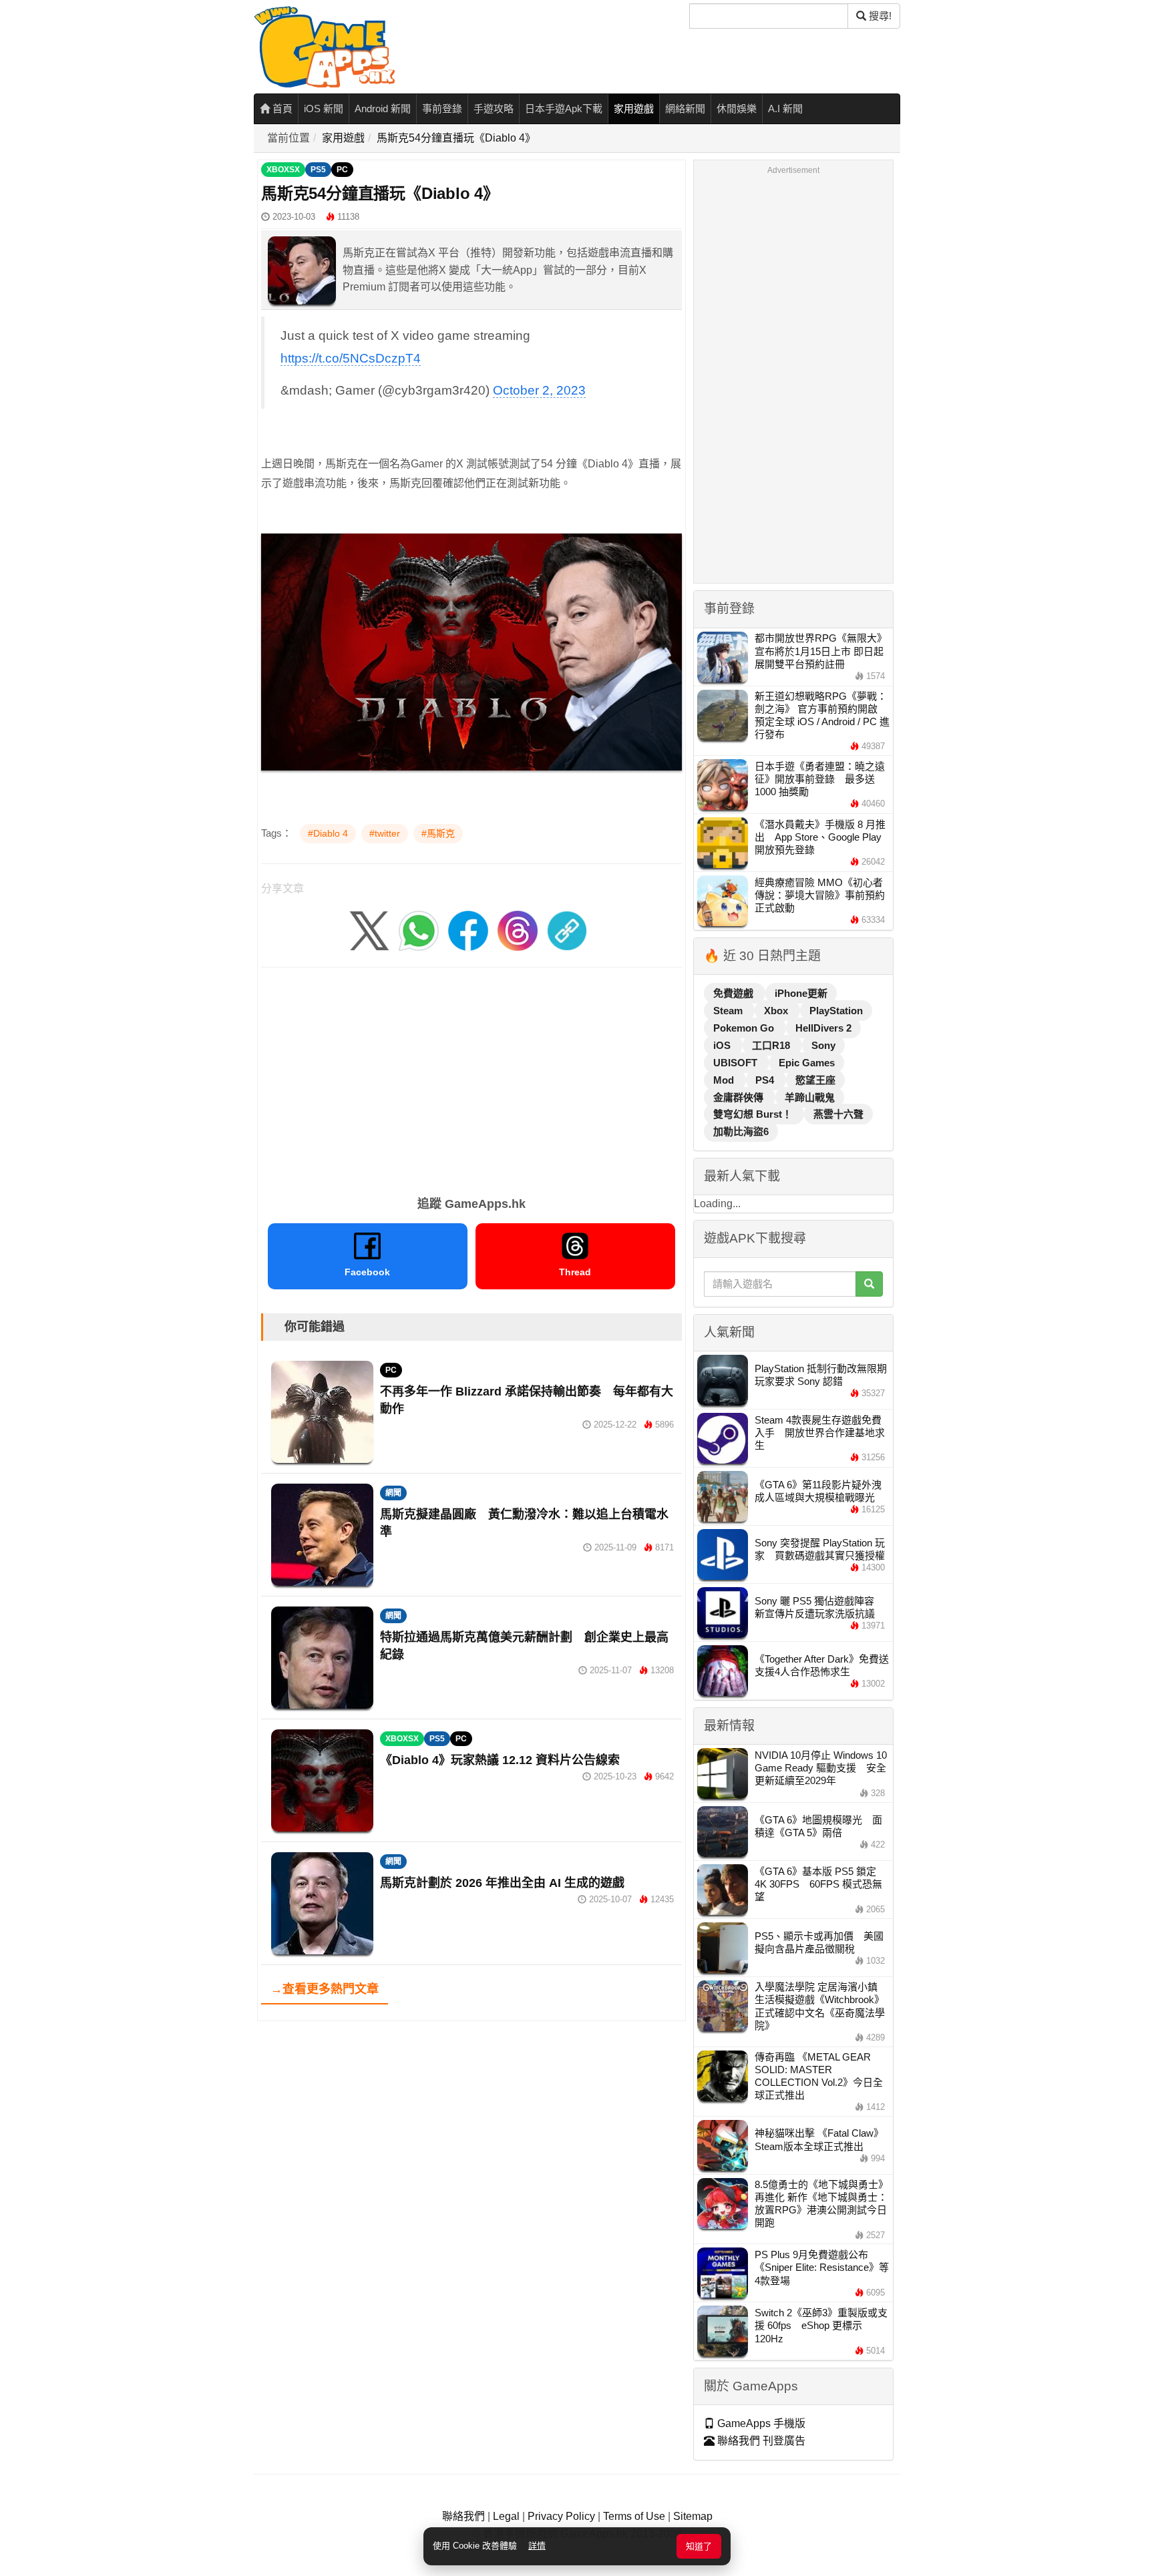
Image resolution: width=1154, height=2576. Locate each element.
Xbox (777, 1011)
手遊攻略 (494, 109)
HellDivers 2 (823, 1028)
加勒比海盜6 (741, 1131)
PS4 (766, 1080)
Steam (729, 1011)
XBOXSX (283, 170)
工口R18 (772, 1045)
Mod (725, 1080)
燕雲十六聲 (838, 1114)
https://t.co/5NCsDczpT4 (351, 358)
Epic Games (807, 1063)
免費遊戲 (735, 993)
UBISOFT (737, 1063)
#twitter (385, 833)
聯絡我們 (463, 2516)
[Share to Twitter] (369, 930)
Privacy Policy (561, 2516)
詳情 (537, 2546)
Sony (823, 1045)
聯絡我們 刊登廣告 (760, 2441)
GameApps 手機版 (760, 2423)
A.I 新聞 (785, 109)
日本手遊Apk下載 (564, 109)
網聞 (393, 1493)
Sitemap (693, 2516)
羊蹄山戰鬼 (810, 1097)
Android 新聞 (383, 109)
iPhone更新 (801, 993)
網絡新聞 (685, 109)
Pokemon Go (745, 1028)
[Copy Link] (567, 930)
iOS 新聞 (324, 109)
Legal (506, 2516)
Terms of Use (634, 2516)
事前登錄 (442, 109)
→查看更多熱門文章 (325, 1989)
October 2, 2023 (539, 390)
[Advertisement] (471, 1077)
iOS (723, 1045)
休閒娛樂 (737, 109)
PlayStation (836, 1011)
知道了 (699, 2546)
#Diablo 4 (328, 833)
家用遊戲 (634, 109)
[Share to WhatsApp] (419, 930)
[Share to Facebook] (468, 930)
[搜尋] (869, 1284)
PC (342, 170)
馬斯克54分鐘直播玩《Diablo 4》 (456, 138)
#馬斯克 (438, 833)
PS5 (318, 170)
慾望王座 (815, 1080)
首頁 (281, 109)
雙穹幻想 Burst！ (754, 1114)
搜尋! (879, 16)
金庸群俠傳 (740, 1097)
